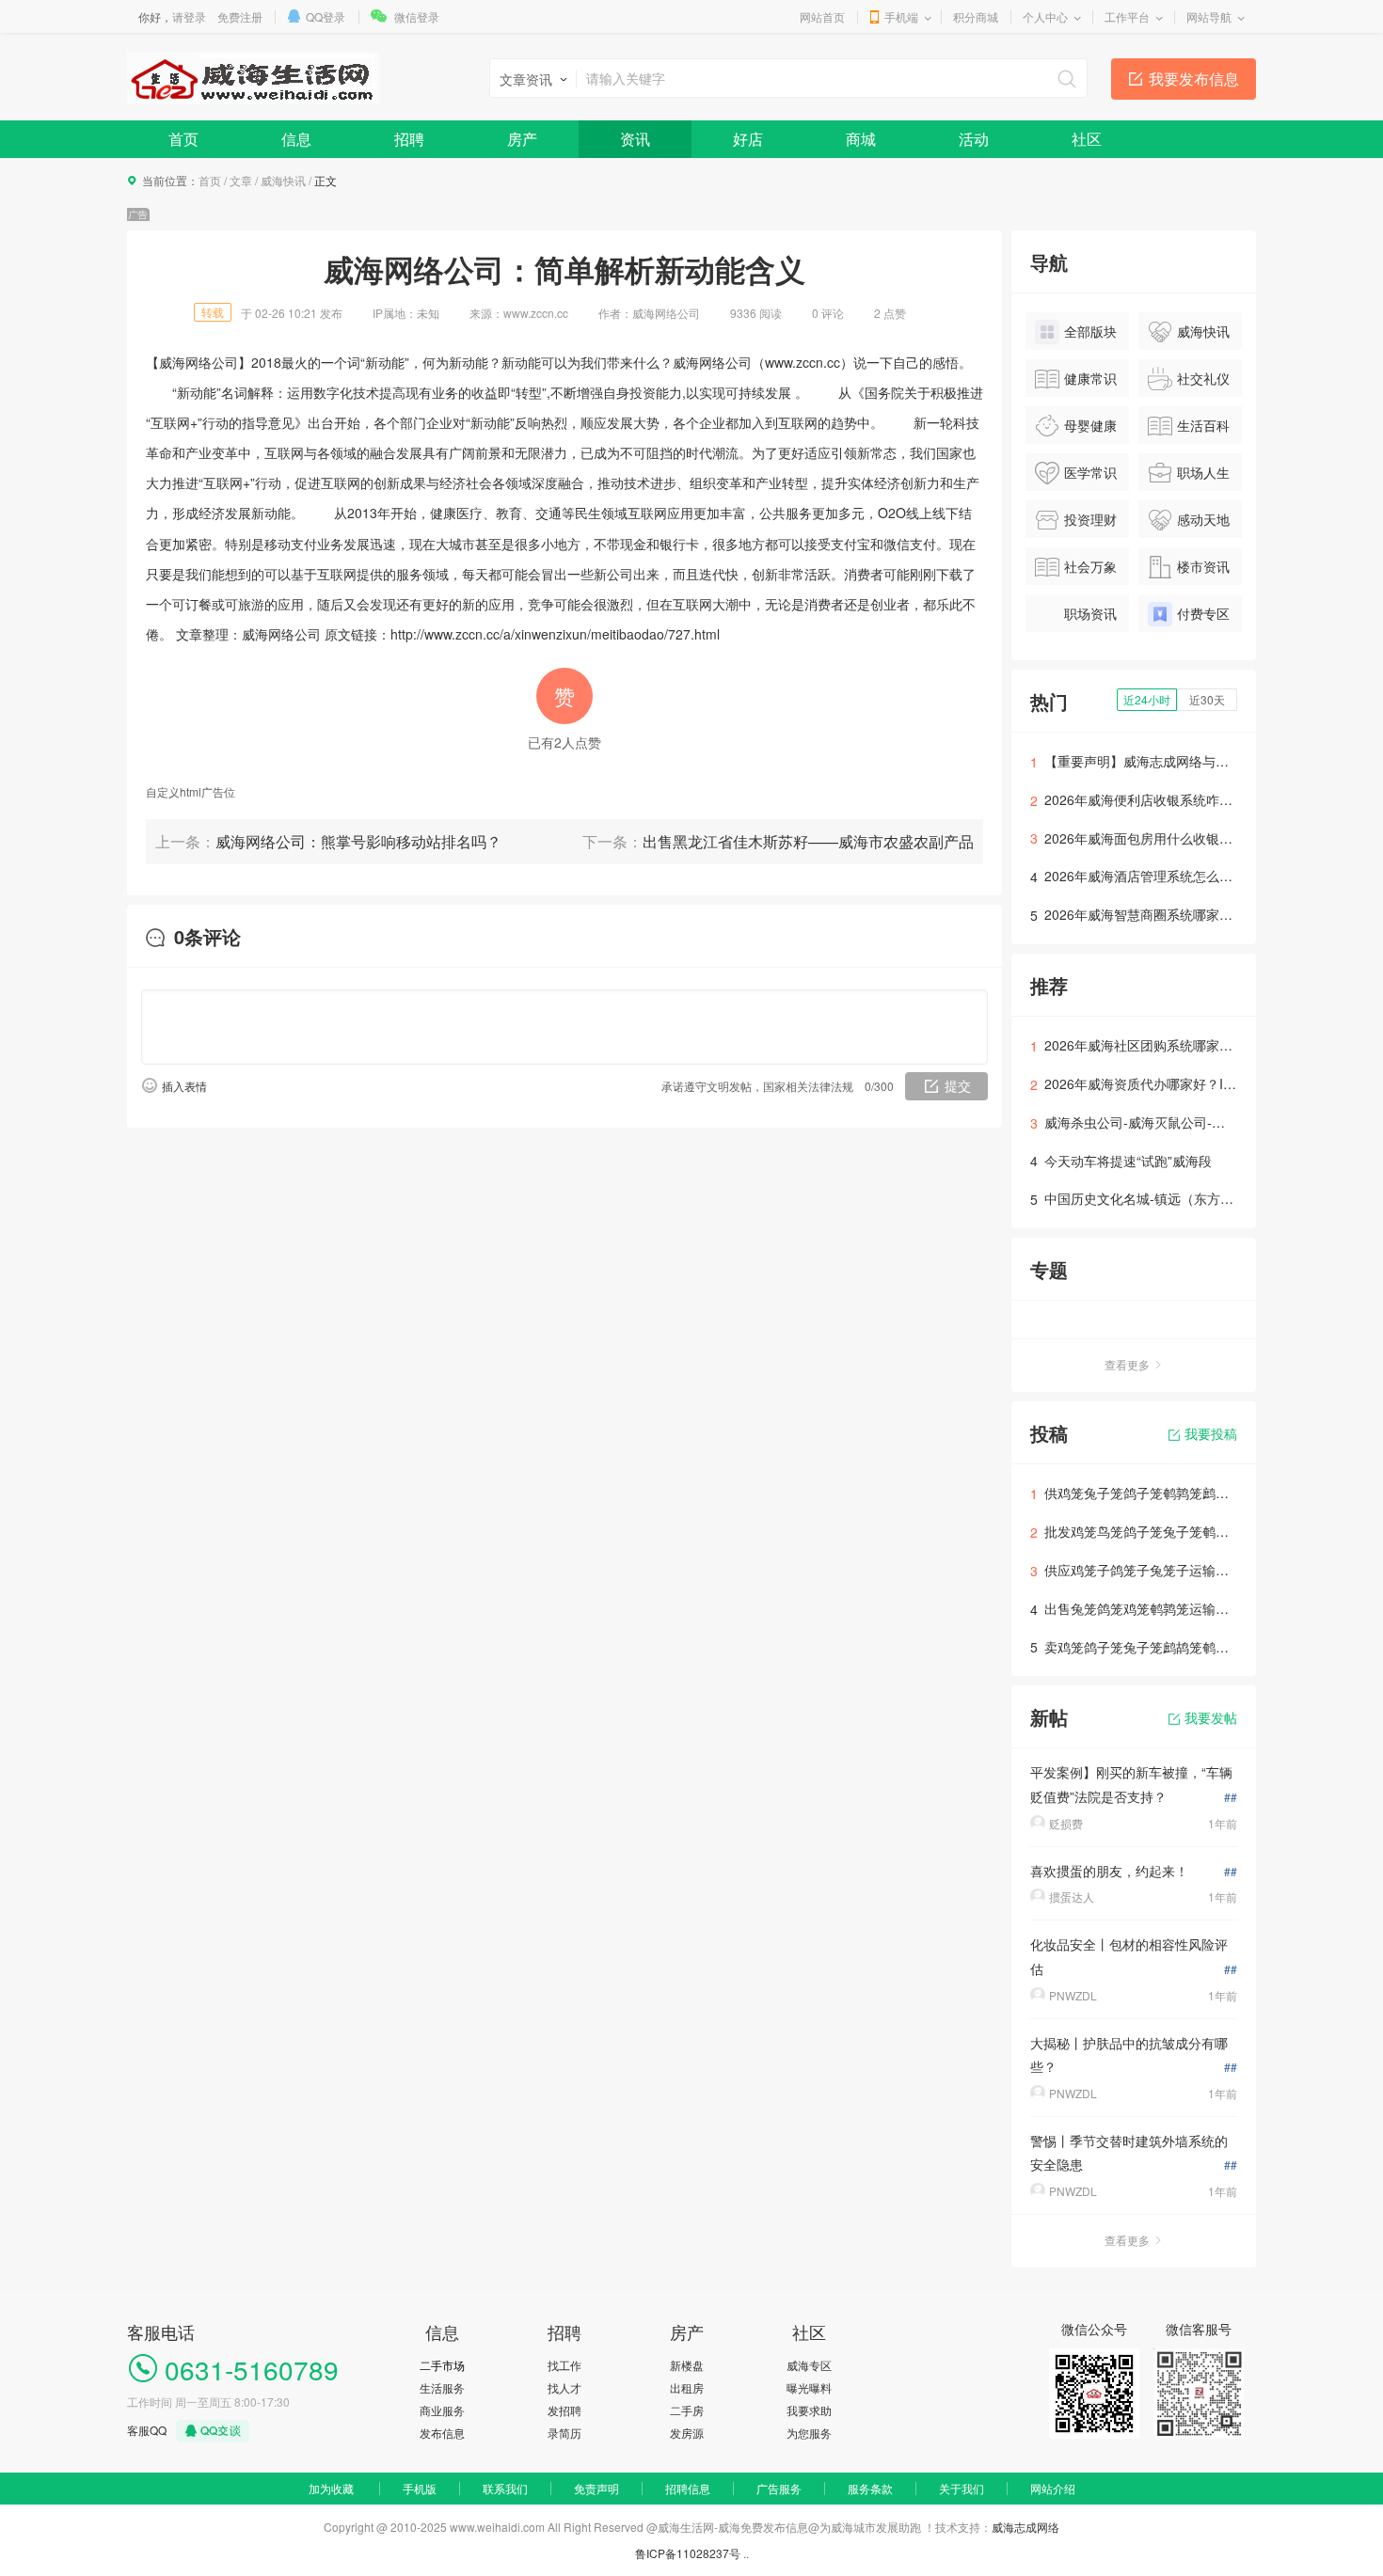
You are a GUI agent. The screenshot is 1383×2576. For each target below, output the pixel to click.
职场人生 (1203, 472)
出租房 (687, 2387)
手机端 (901, 16)
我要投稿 (1211, 1433)
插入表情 (184, 1086)
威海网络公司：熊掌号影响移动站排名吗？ (358, 841)
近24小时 (1147, 699)
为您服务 (809, 2433)
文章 (241, 180)
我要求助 (809, 2410)
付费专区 (1203, 613)
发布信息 (442, 2433)
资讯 (635, 139)
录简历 (564, 2433)
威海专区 (809, 2365)
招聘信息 (688, 2488)
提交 (958, 1085)
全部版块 (1090, 331)
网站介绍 (1053, 2488)
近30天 (1207, 699)
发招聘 (564, 2410)
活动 (974, 139)
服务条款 (870, 2488)
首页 (183, 139)
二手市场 (442, 2365)
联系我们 (505, 2488)
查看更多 (1127, 1364)
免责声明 (596, 2488)
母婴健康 (1090, 425)
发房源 (687, 2433)
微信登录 (417, 16)
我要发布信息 (1194, 79)
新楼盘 (687, 2365)
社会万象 (1090, 566)
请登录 (189, 16)
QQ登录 (326, 16)
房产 (522, 139)
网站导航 (1209, 16)
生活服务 (442, 2387)
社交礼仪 (1203, 378)
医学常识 (1090, 472)
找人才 (564, 2387)
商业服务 (442, 2410)
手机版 (420, 2488)
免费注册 (240, 16)
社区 (1087, 139)
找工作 (564, 2365)
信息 (296, 139)
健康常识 (1090, 378)
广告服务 (779, 2488)
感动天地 (1203, 519)
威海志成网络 (1025, 2527)
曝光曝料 (809, 2387)
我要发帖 (1211, 1717)
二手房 (687, 2410)
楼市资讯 (1203, 566)
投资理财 (1090, 519)
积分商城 (976, 16)
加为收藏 (331, 2488)
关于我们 (962, 2488)
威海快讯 (283, 180)
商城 (861, 139)
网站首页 (822, 16)
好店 (748, 139)
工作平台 (1127, 16)
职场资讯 (1090, 613)
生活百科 (1203, 425)
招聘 (409, 139)
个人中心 (1045, 16)
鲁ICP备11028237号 (688, 2553)
